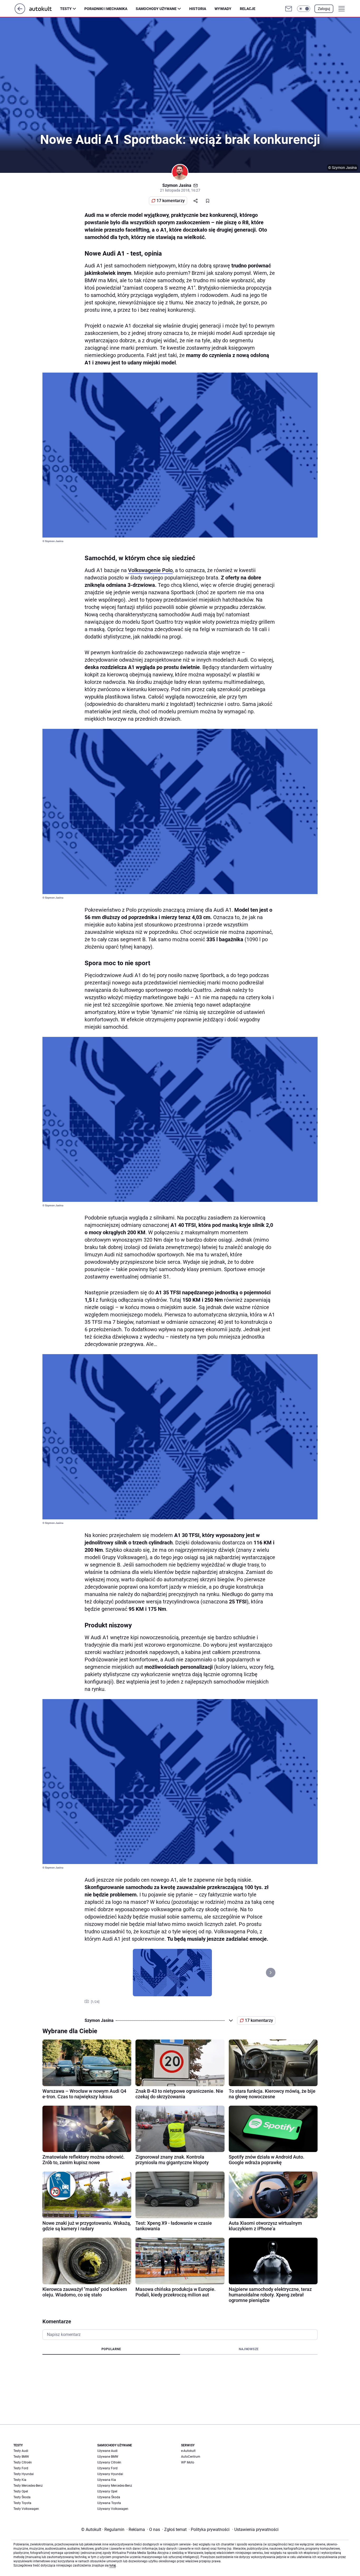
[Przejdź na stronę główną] (20, 13)
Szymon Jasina (177, 185)
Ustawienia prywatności (255, 2529)
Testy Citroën (23, 2462)
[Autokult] (45, 9)
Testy (66, 9)
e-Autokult (188, 2451)
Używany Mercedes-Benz (115, 2486)
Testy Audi (21, 2451)
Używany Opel (107, 2491)
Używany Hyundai (110, 2474)
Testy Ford (21, 2468)
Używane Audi (107, 2451)
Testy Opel (21, 2491)
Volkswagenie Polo (150, 570)
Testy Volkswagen (26, 2509)
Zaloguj (324, 9)
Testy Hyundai (24, 2474)
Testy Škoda (22, 2497)
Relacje (248, 9)
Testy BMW (21, 2457)
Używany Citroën (109, 2462)
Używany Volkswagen (113, 2509)
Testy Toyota (22, 2503)
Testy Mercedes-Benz (28, 2486)
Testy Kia (20, 2480)
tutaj (113, 2565)
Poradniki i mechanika (106, 9)
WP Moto (188, 2462)
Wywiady (223, 9)
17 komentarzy (171, 201)
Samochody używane (156, 9)
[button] (304, 9)
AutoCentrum (191, 2457)
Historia (198, 9)
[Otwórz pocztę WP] (289, 9)
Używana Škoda (109, 2497)
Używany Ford (107, 2468)
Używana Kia (107, 2480)
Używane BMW (108, 2457)
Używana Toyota (109, 2503)
